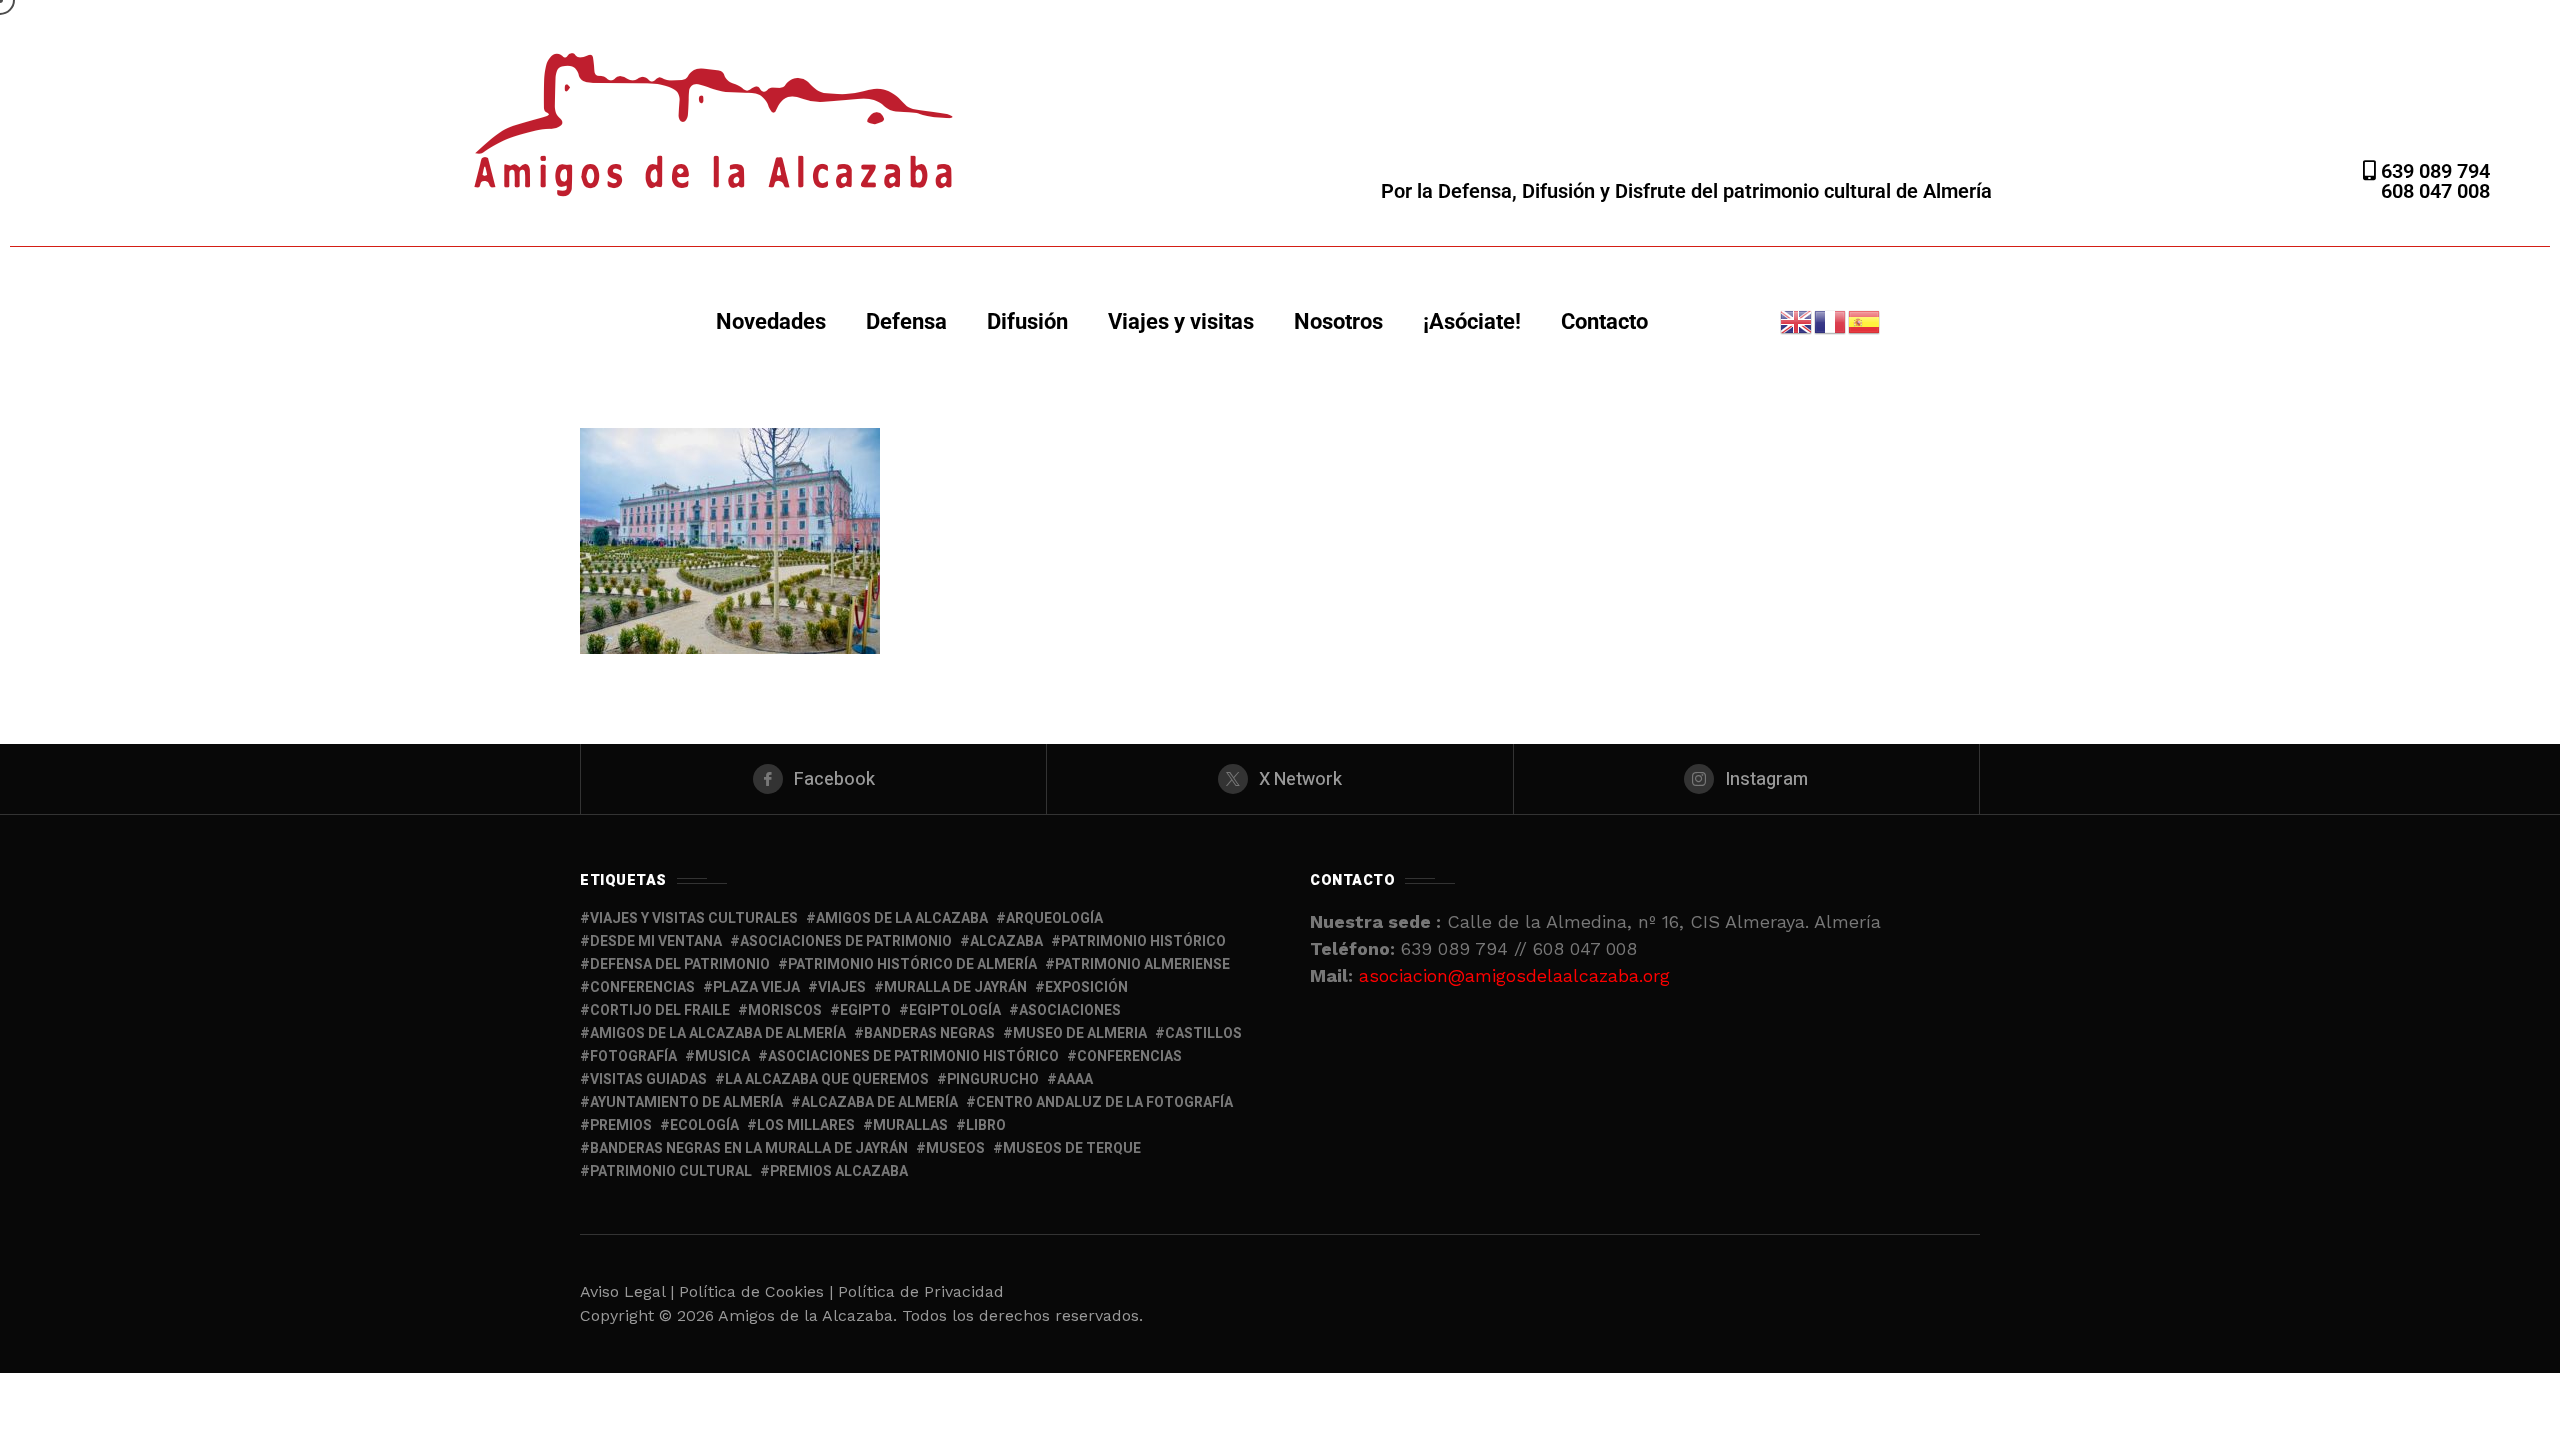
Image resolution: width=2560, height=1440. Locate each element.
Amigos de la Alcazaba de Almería (718, 1033)
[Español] (1865, 320)
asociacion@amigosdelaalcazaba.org (1514, 975)
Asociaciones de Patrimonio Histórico (913, 1056)
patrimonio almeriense (1142, 964)
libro (986, 1125)
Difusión (1027, 321)
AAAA (1075, 1079)
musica (722, 1056)
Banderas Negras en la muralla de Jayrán (749, 1148)
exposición (1086, 987)
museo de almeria (1080, 1033)
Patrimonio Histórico (1143, 941)
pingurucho (993, 1079)
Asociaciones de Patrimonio (846, 941)
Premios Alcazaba (839, 1171)
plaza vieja (756, 987)
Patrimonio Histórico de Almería (912, 964)
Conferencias (1129, 1056)
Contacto (1604, 321)
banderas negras (929, 1033)
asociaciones (1070, 1010)
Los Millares (806, 1125)
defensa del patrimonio (680, 964)
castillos (1203, 1033)
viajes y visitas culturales (694, 918)
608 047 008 (2435, 191)
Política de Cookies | (758, 1291)
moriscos (785, 1010)
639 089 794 (2433, 171)
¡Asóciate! (1472, 321)
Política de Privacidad (921, 1291)
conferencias (642, 987)
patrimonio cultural (671, 1171)
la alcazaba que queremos (827, 1079)
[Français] (1831, 320)
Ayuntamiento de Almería (686, 1102)
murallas (910, 1125)
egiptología (955, 1010)
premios (621, 1125)
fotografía (633, 1056)
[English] (1797, 320)
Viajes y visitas (1181, 321)
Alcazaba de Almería (879, 1102)
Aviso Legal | (627, 1291)
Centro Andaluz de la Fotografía (1104, 1102)
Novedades (771, 321)
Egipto (865, 1010)
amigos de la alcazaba (902, 918)
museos (955, 1148)
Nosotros (1338, 321)
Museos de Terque (1072, 1148)
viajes (842, 987)
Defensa (906, 321)
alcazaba (1006, 941)
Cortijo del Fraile (660, 1010)
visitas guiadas (648, 1079)
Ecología (704, 1125)
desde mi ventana (656, 941)
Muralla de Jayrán (955, 987)
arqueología (1054, 918)
